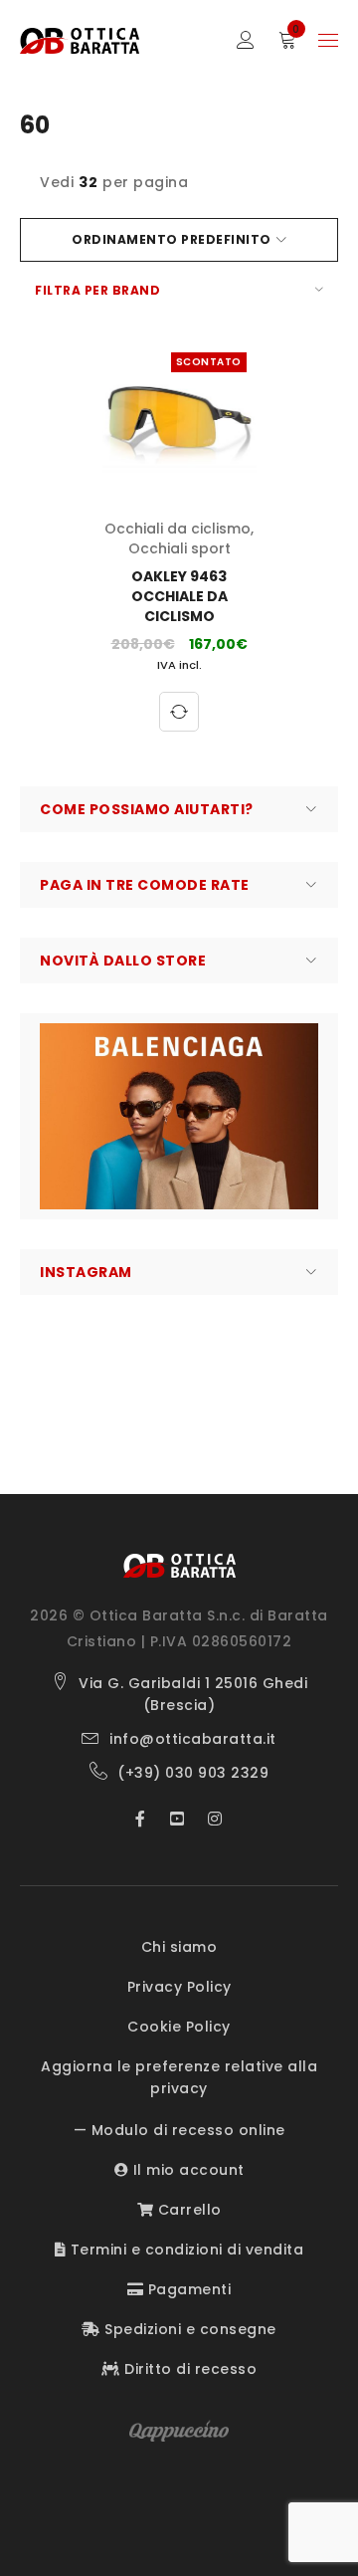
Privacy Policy (179, 1987)
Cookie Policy (179, 2027)
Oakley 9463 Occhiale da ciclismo (179, 596)
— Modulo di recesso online (179, 2130)
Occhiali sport (179, 548)
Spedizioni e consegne (188, 2329)
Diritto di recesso (188, 2369)
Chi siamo (179, 1947)
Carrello (187, 2210)
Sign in (246, 40)
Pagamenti (187, 2289)
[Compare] (179, 712)
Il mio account (186, 2170)
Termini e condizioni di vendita (184, 2250)
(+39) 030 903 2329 (193, 1773)
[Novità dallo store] (179, 1116)
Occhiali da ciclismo (178, 529)
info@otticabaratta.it (193, 1739)
